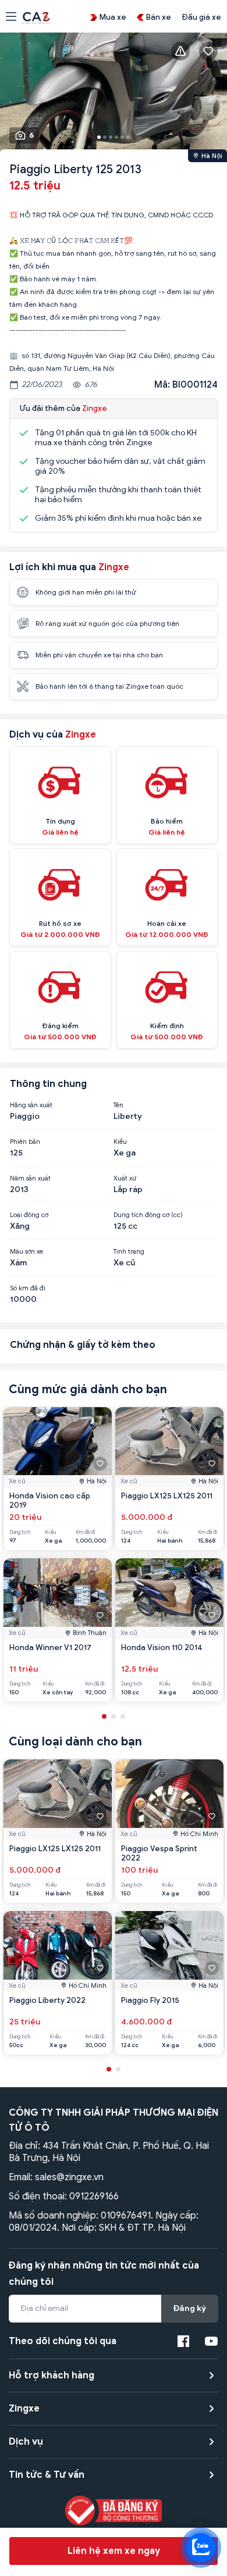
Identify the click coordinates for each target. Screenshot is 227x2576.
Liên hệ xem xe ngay (114, 2551)
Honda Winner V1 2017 (50, 1647)
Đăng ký (190, 2308)
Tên (118, 1105)
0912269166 (94, 2196)
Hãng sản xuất (31, 1105)
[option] (114, 94)
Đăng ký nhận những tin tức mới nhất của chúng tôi (104, 2274)
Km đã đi (86, 1532)
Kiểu (120, 1142)
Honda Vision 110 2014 (162, 1647)
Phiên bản (25, 1142)
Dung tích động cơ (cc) (148, 1215)
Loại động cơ (29, 1215)
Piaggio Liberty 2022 (47, 2000)
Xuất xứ (125, 1178)
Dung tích (20, 1532)
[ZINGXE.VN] (36, 17)
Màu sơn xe (26, 1251)
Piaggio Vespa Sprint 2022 (159, 1853)
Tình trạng (129, 1251)
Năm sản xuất (30, 1178)
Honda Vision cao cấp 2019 (50, 1500)
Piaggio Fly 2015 (150, 2000)
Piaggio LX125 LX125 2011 (167, 1496)
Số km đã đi (28, 1288)
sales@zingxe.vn (69, 2177)
